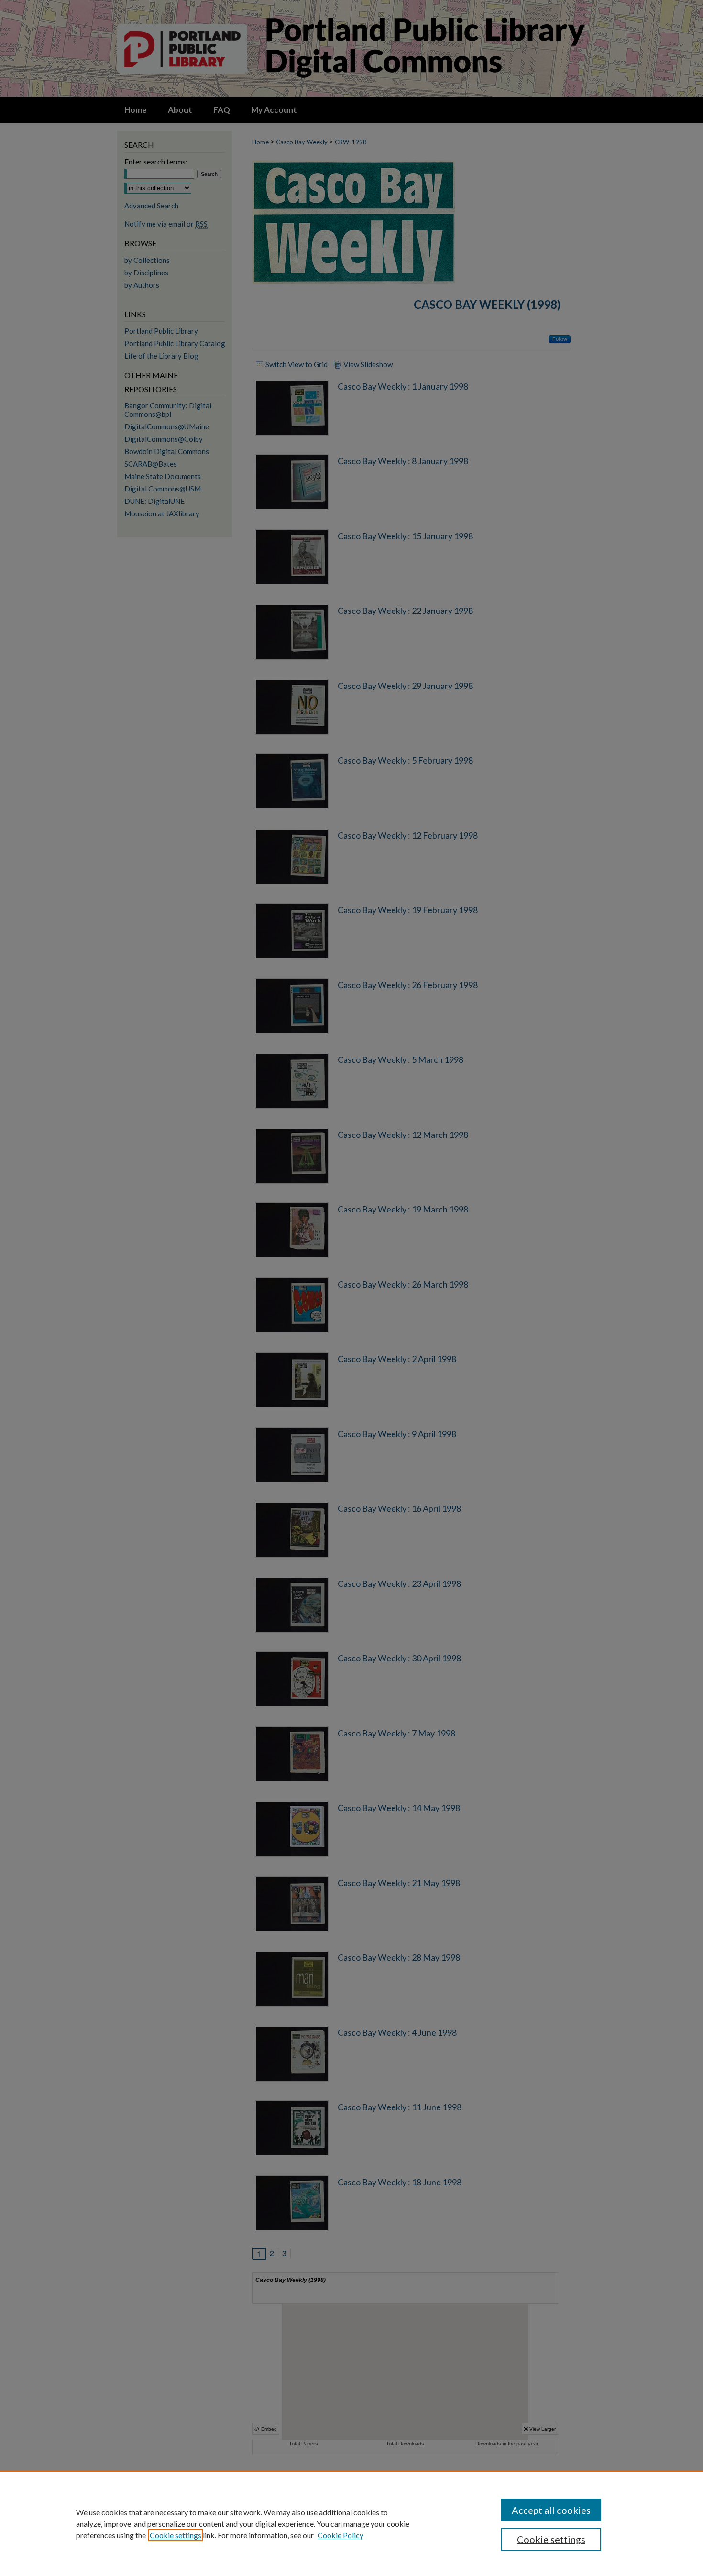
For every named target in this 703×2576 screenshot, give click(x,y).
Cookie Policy (341, 2535)
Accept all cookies (551, 2510)
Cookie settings (176, 2535)
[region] (351, 2523)
